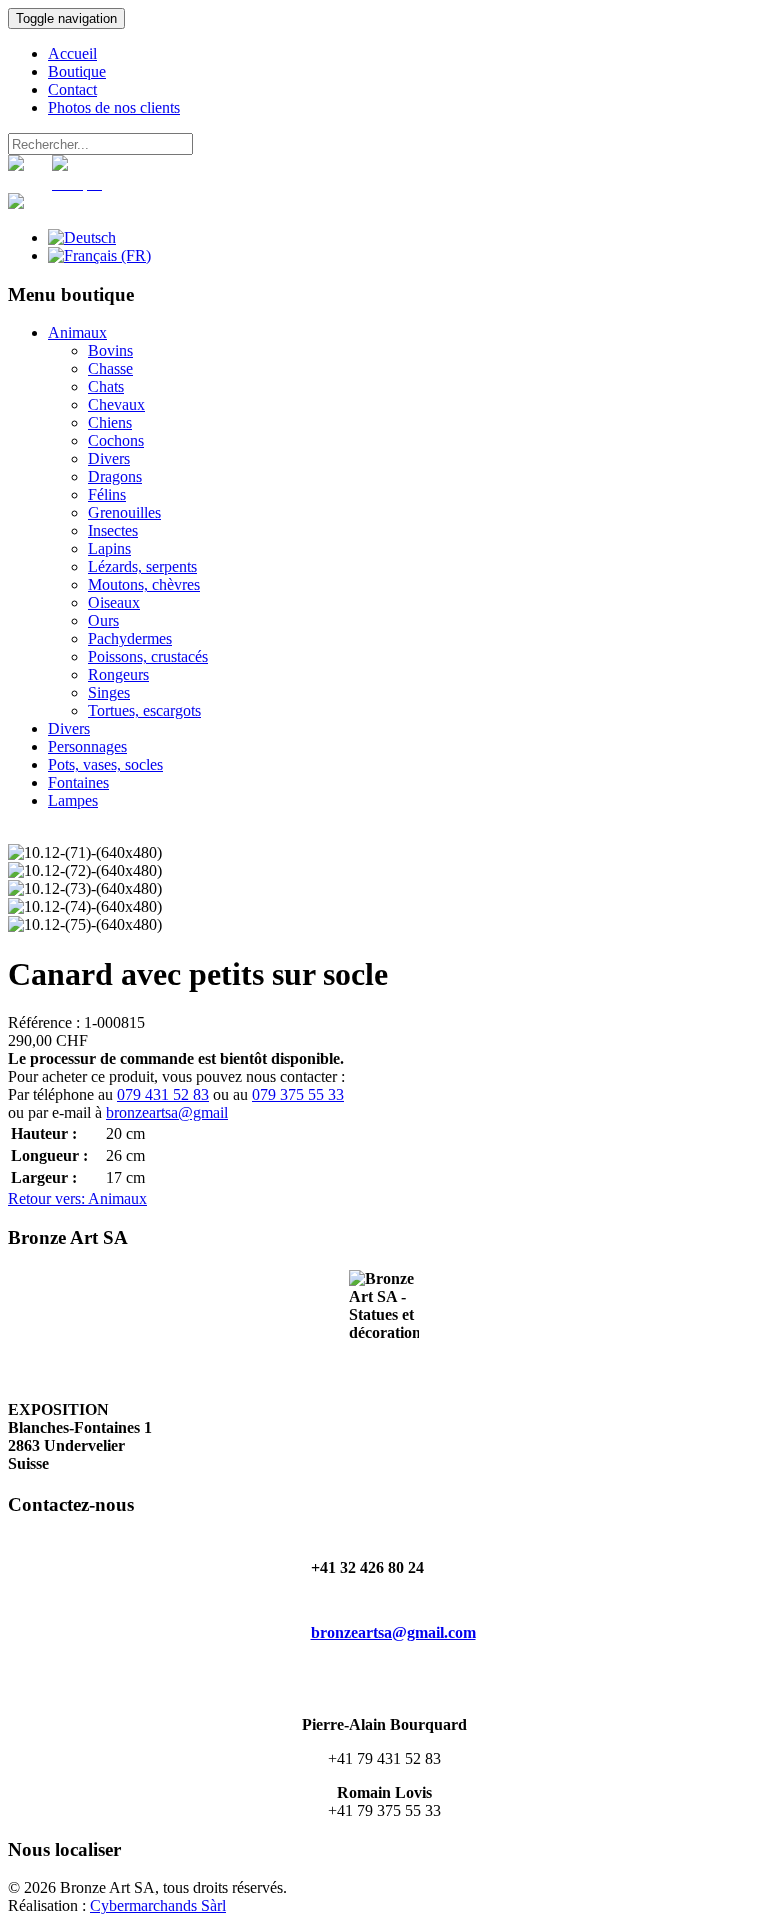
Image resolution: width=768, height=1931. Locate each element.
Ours (103, 620)
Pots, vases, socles (105, 764)
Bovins (110, 350)
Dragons (115, 476)
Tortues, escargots (144, 710)
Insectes (113, 530)
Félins (107, 494)
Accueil (72, 53)
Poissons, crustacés (148, 656)
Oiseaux (114, 602)
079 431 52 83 (163, 1094)
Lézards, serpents (142, 566)
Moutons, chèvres (144, 584)
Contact (72, 89)
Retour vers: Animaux (77, 1198)
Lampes (73, 800)
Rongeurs (118, 674)
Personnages (87, 746)
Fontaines (78, 782)
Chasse (110, 368)
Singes (109, 692)
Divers (109, 458)
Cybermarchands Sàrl (158, 1905)
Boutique (77, 71)
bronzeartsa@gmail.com (393, 1632)
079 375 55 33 (298, 1094)
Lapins (109, 548)
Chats (106, 386)
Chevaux (116, 404)
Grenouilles (124, 512)
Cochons (116, 440)
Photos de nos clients (114, 107)
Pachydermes (130, 638)
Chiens (110, 422)
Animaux (77, 332)
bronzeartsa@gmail (167, 1112)
